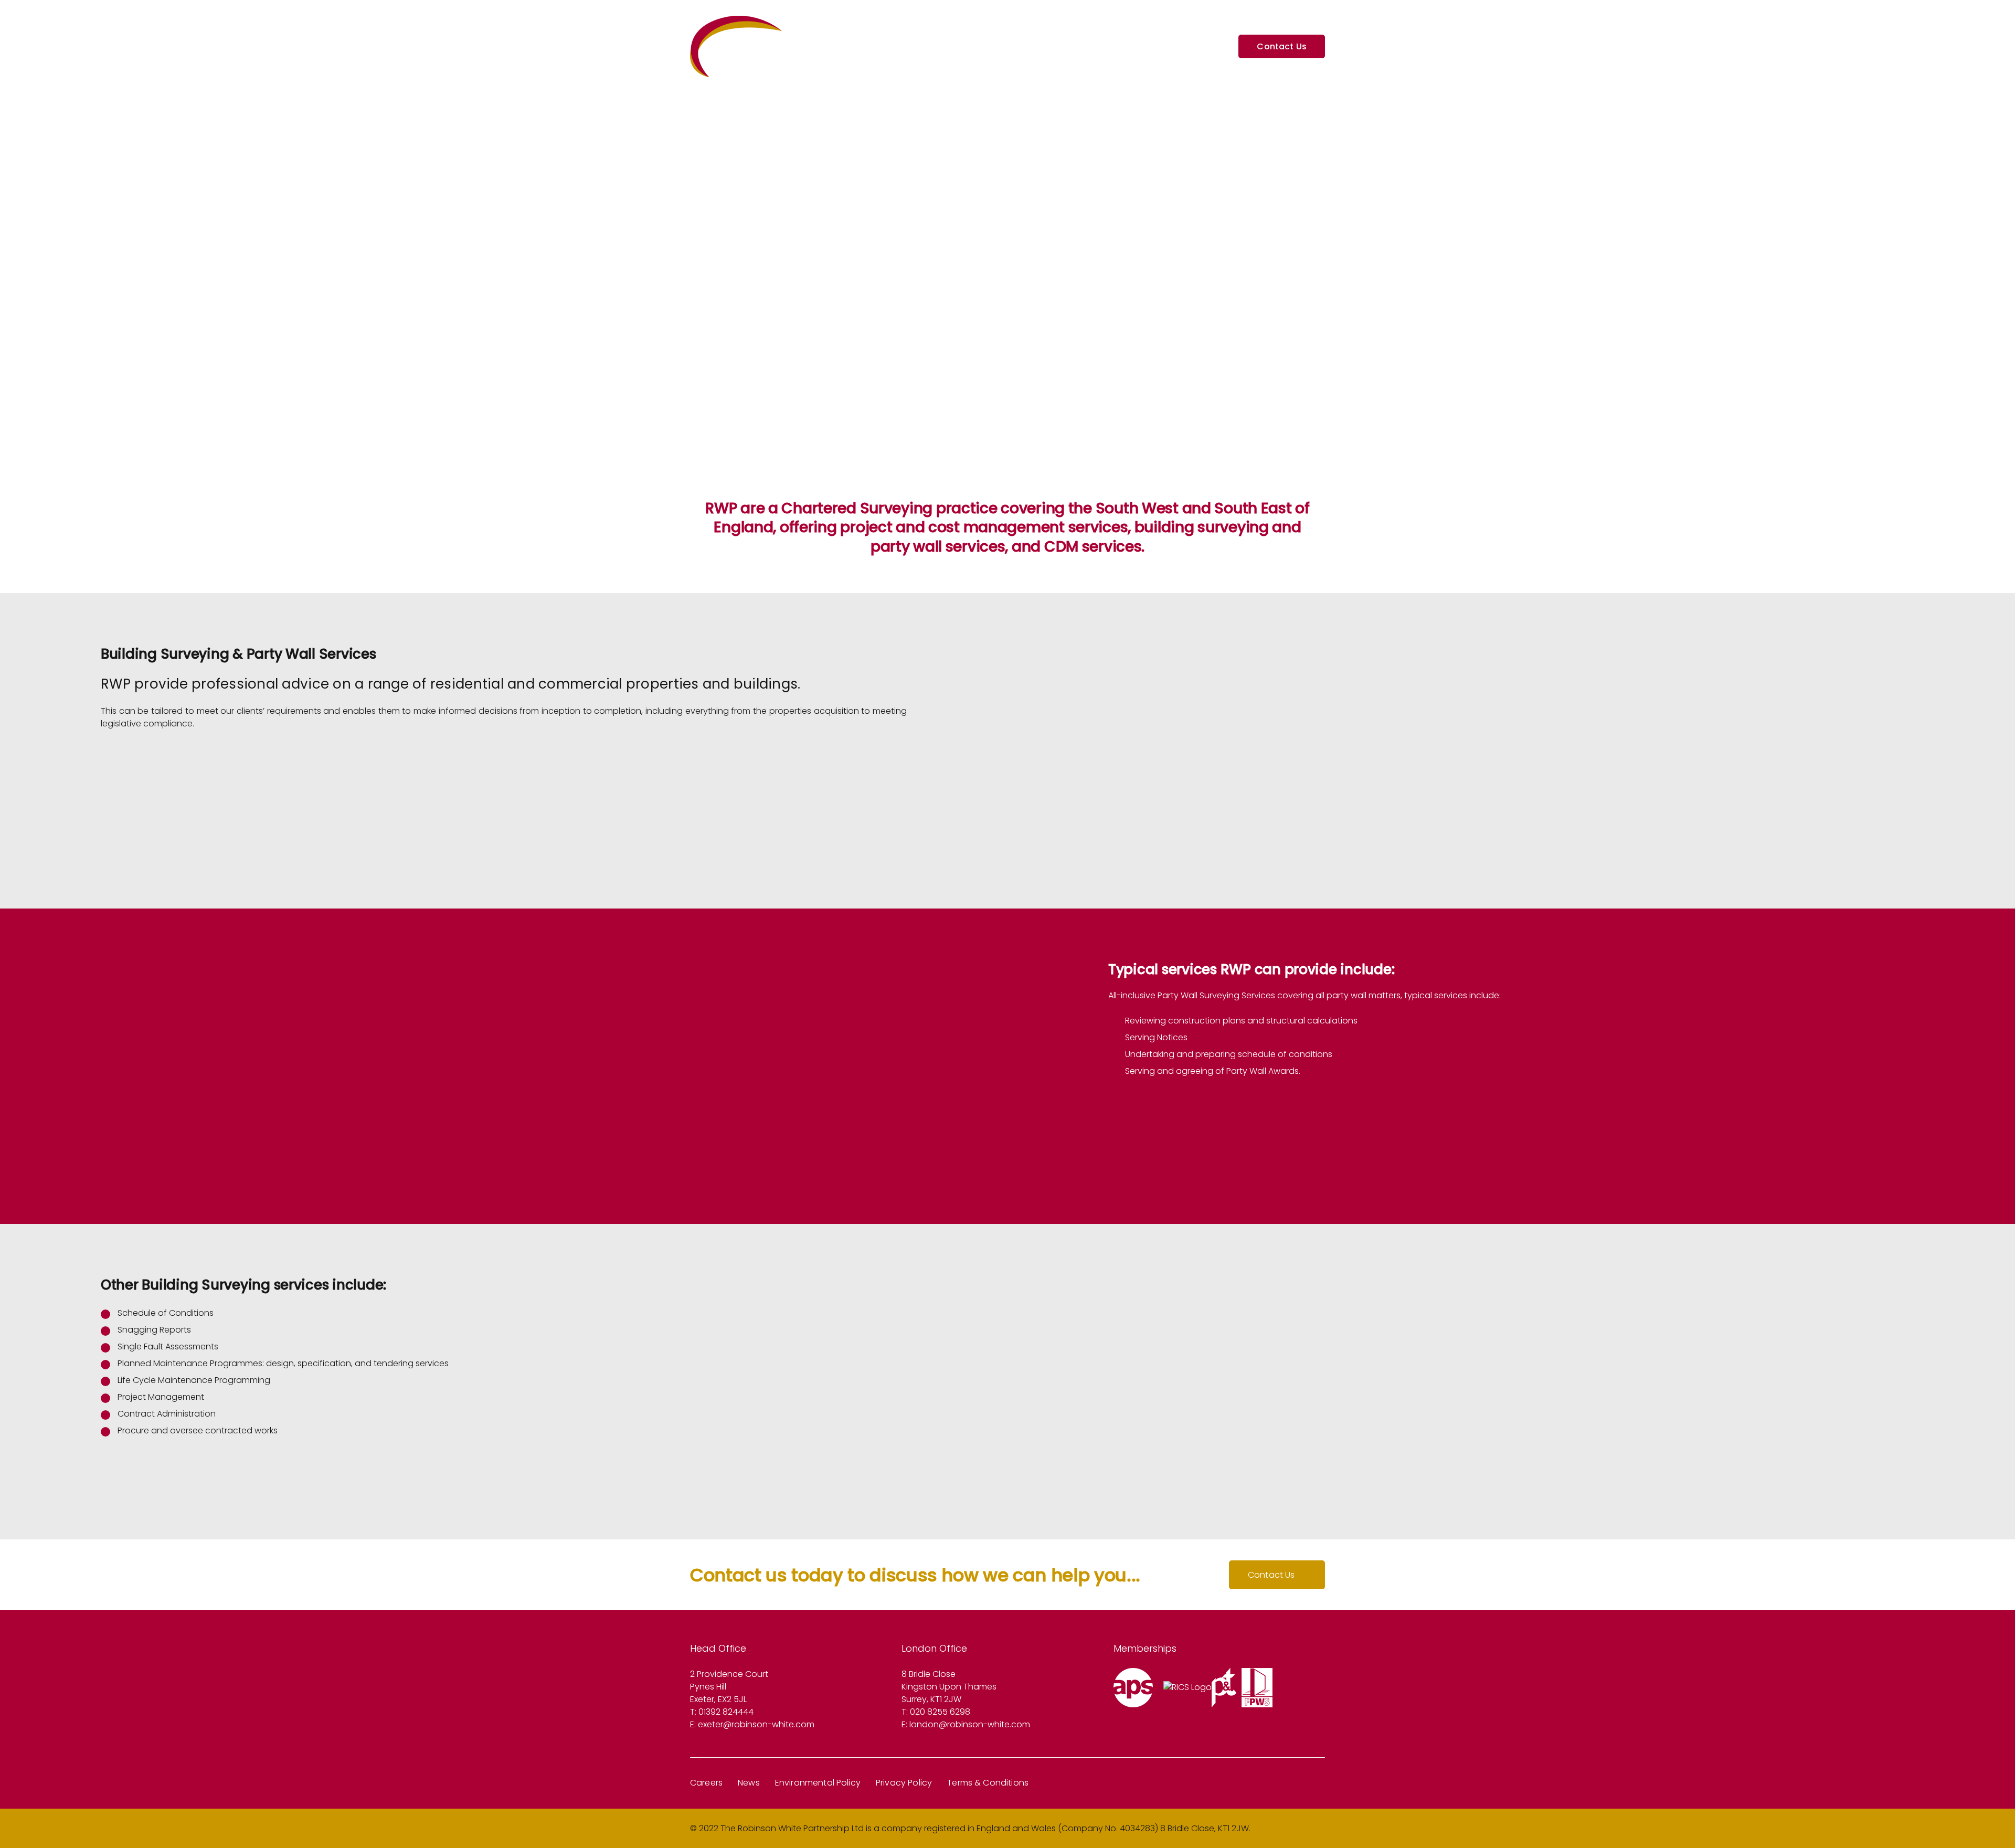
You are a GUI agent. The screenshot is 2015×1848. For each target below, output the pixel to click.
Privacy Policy (904, 1783)
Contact (1205, 47)
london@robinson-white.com (970, 1724)
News (749, 1783)
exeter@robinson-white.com (756, 1724)
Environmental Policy (818, 1783)
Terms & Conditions (988, 1783)
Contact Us (1271, 1575)
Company (1045, 47)
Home (996, 47)
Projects (1098, 47)
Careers (706, 1783)
